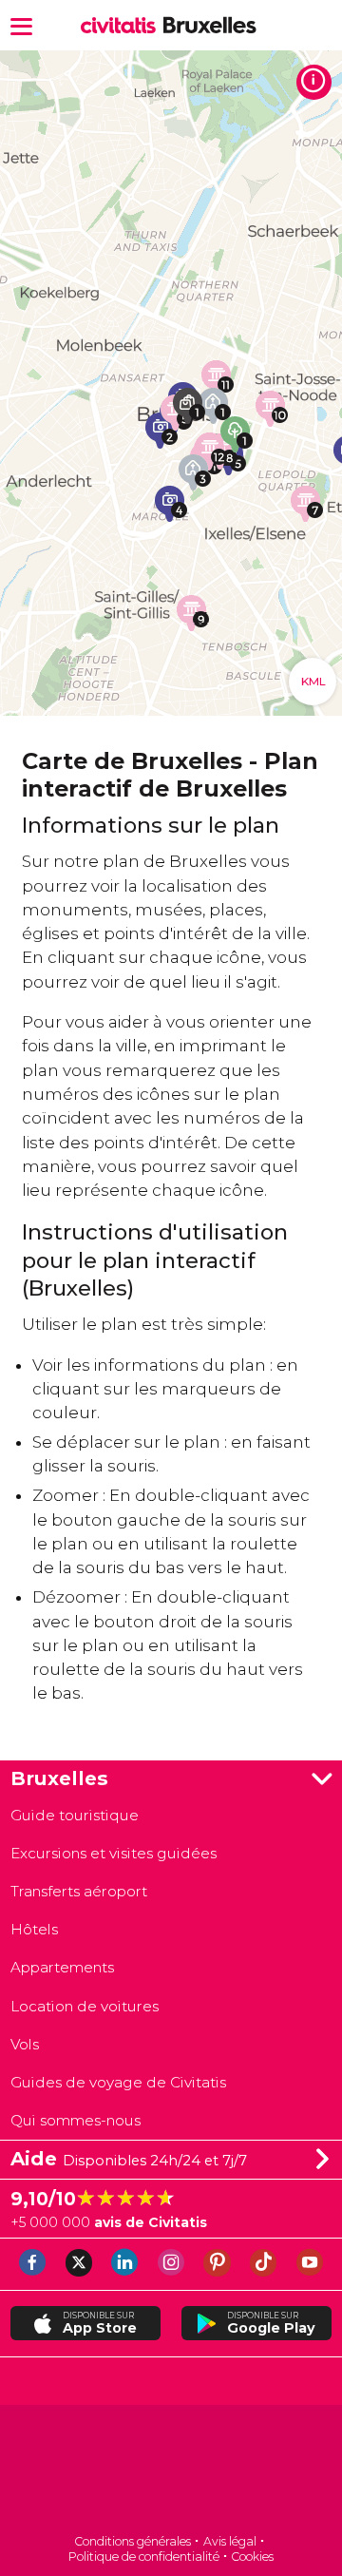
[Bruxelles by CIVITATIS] (122, 26)
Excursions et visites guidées (114, 1853)
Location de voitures (85, 2006)
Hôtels (34, 1929)
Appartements (62, 1967)
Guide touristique (75, 1815)
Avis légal (230, 2541)
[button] (21, 25)
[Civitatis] (171, 2471)
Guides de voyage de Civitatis (118, 2082)
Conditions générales (133, 2541)
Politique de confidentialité (144, 2557)
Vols (25, 2044)
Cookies (252, 2557)
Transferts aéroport (79, 1891)
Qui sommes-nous (76, 2120)
